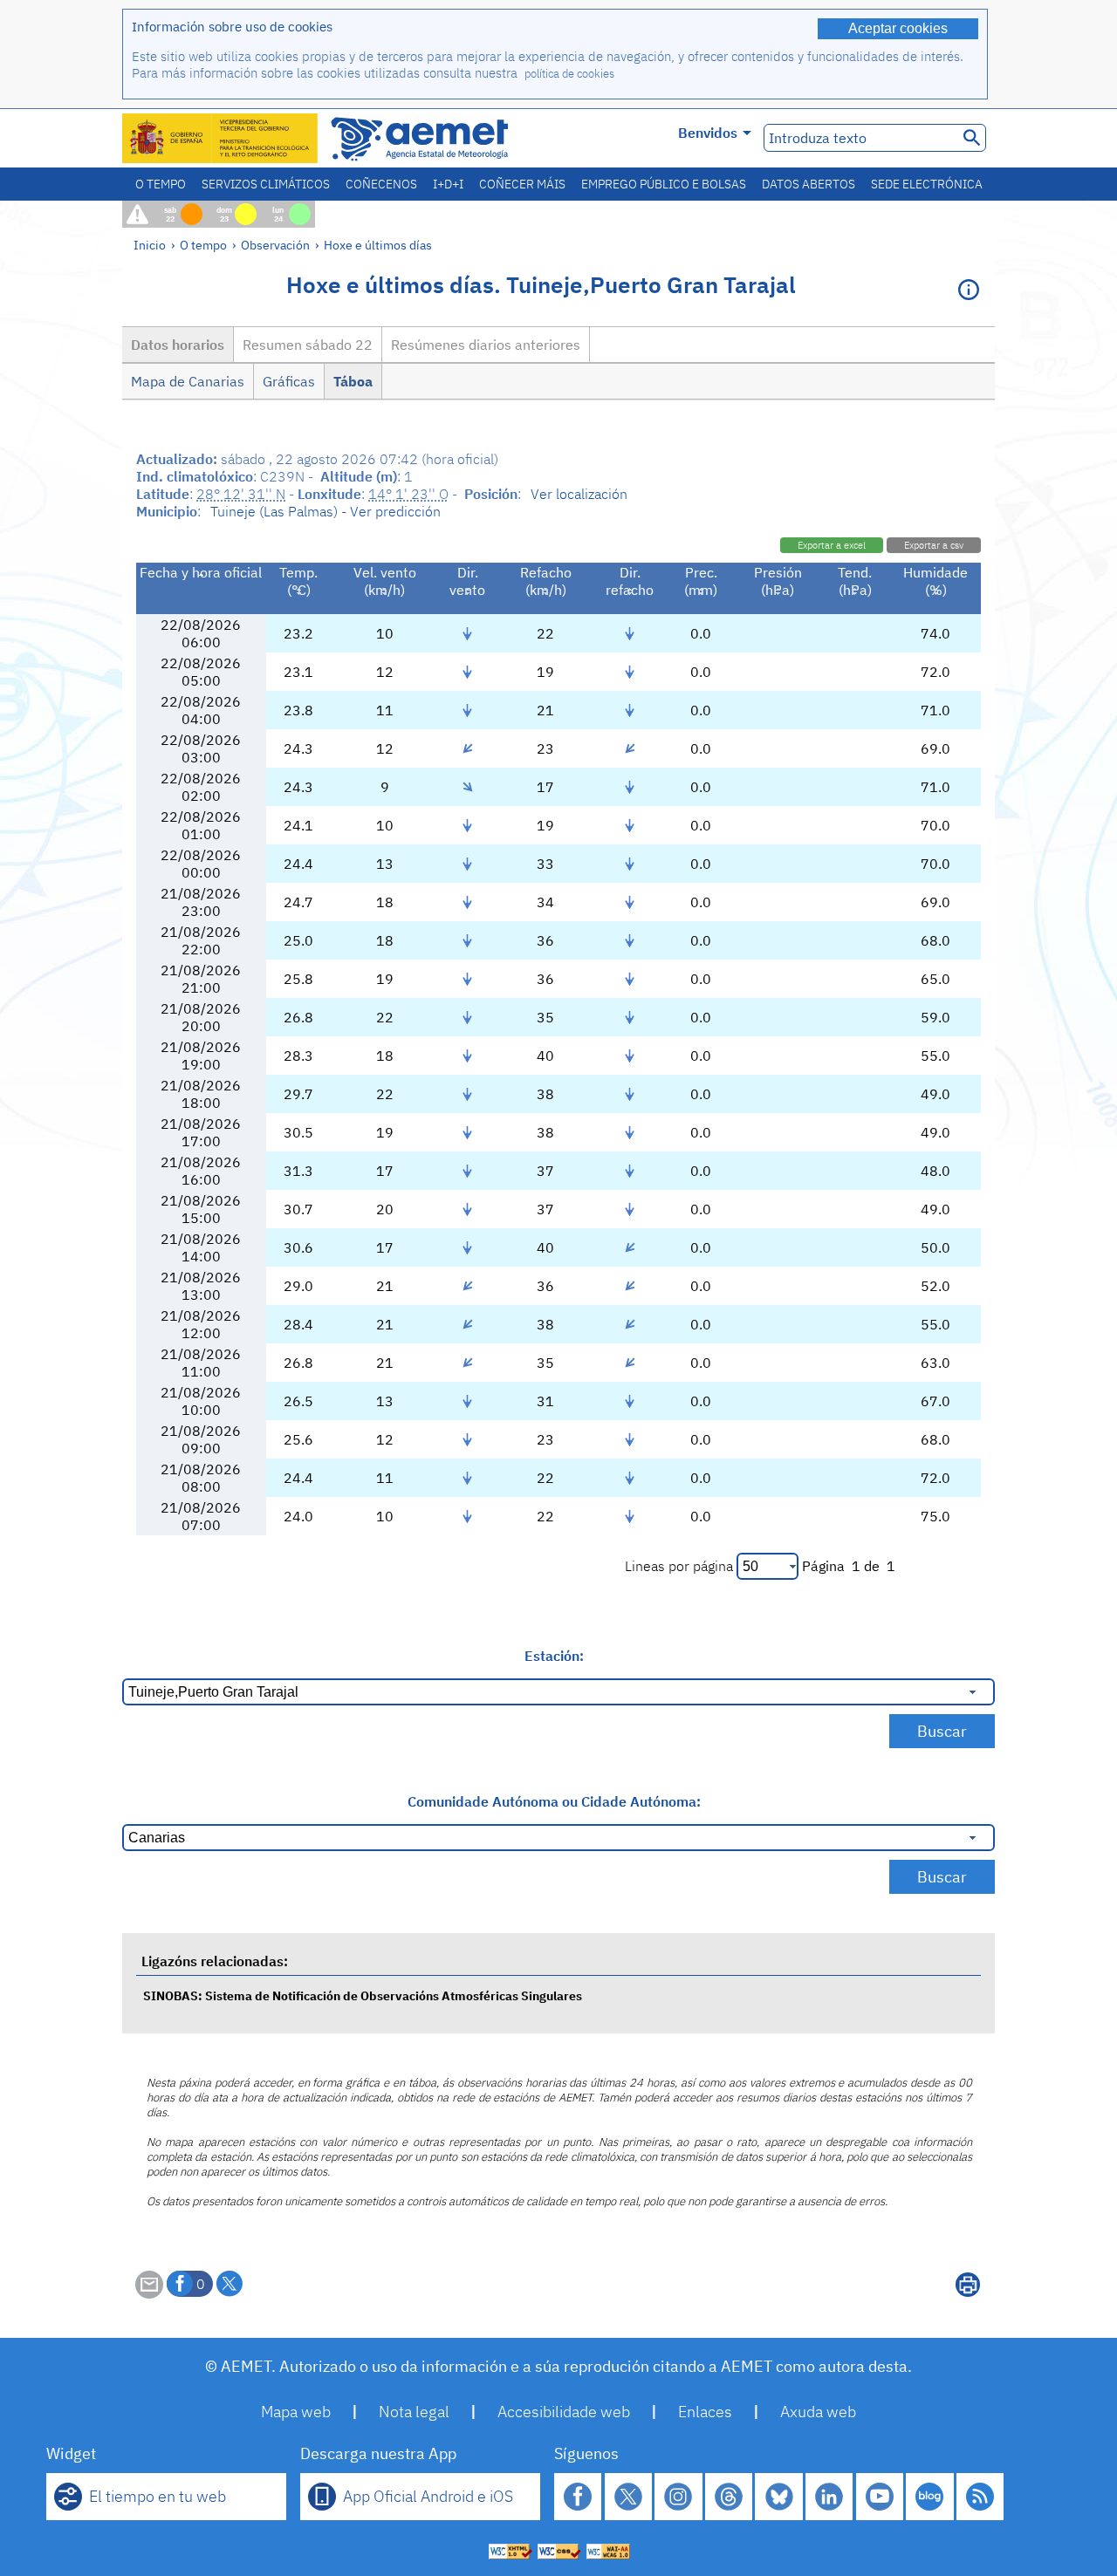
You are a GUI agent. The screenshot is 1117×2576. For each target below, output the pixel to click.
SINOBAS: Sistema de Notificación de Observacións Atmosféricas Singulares (363, 1995)
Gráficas (289, 381)
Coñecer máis (522, 184)
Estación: (554, 1656)
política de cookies (569, 74)
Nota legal (414, 2412)
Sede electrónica (927, 184)
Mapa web (296, 2412)
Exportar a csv (934, 545)
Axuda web (818, 2412)
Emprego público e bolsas (664, 184)
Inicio (150, 245)
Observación (275, 245)
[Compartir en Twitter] (230, 2284)
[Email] (149, 2293)
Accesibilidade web (564, 2412)
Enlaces (705, 2412)
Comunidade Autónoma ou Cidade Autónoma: (554, 1801)
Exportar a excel (832, 545)
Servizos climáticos (266, 184)
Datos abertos (809, 184)
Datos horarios (178, 345)
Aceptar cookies (898, 28)
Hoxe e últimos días (378, 245)
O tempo (161, 184)
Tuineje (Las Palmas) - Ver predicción (326, 511)
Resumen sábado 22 (308, 345)
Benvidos (708, 133)
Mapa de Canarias (188, 381)
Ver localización (579, 494)
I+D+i (448, 184)
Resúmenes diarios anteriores (486, 345)
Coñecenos (381, 184)
